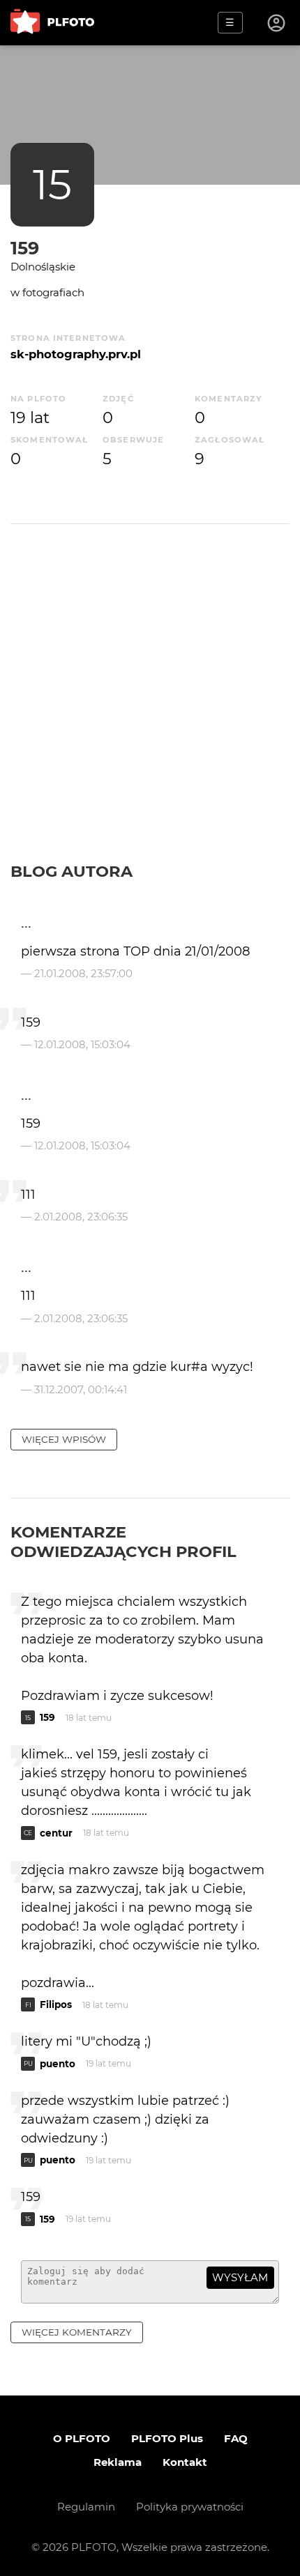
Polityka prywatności (190, 2507)
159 (25, 248)
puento (58, 2064)
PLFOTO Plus (167, 2438)
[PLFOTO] (52, 23)
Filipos (56, 2004)
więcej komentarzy (77, 2332)
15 (52, 184)
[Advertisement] (150, 705)
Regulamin (86, 2507)
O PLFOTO (82, 2438)
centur (56, 1833)
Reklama (118, 2462)
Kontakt (185, 2462)
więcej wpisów (64, 1439)
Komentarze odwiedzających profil (123, 1542)
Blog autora (72, 871)
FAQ (236, 2438)
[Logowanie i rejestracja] (277, 23)
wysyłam (240, 2277)
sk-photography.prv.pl (76, 354)
